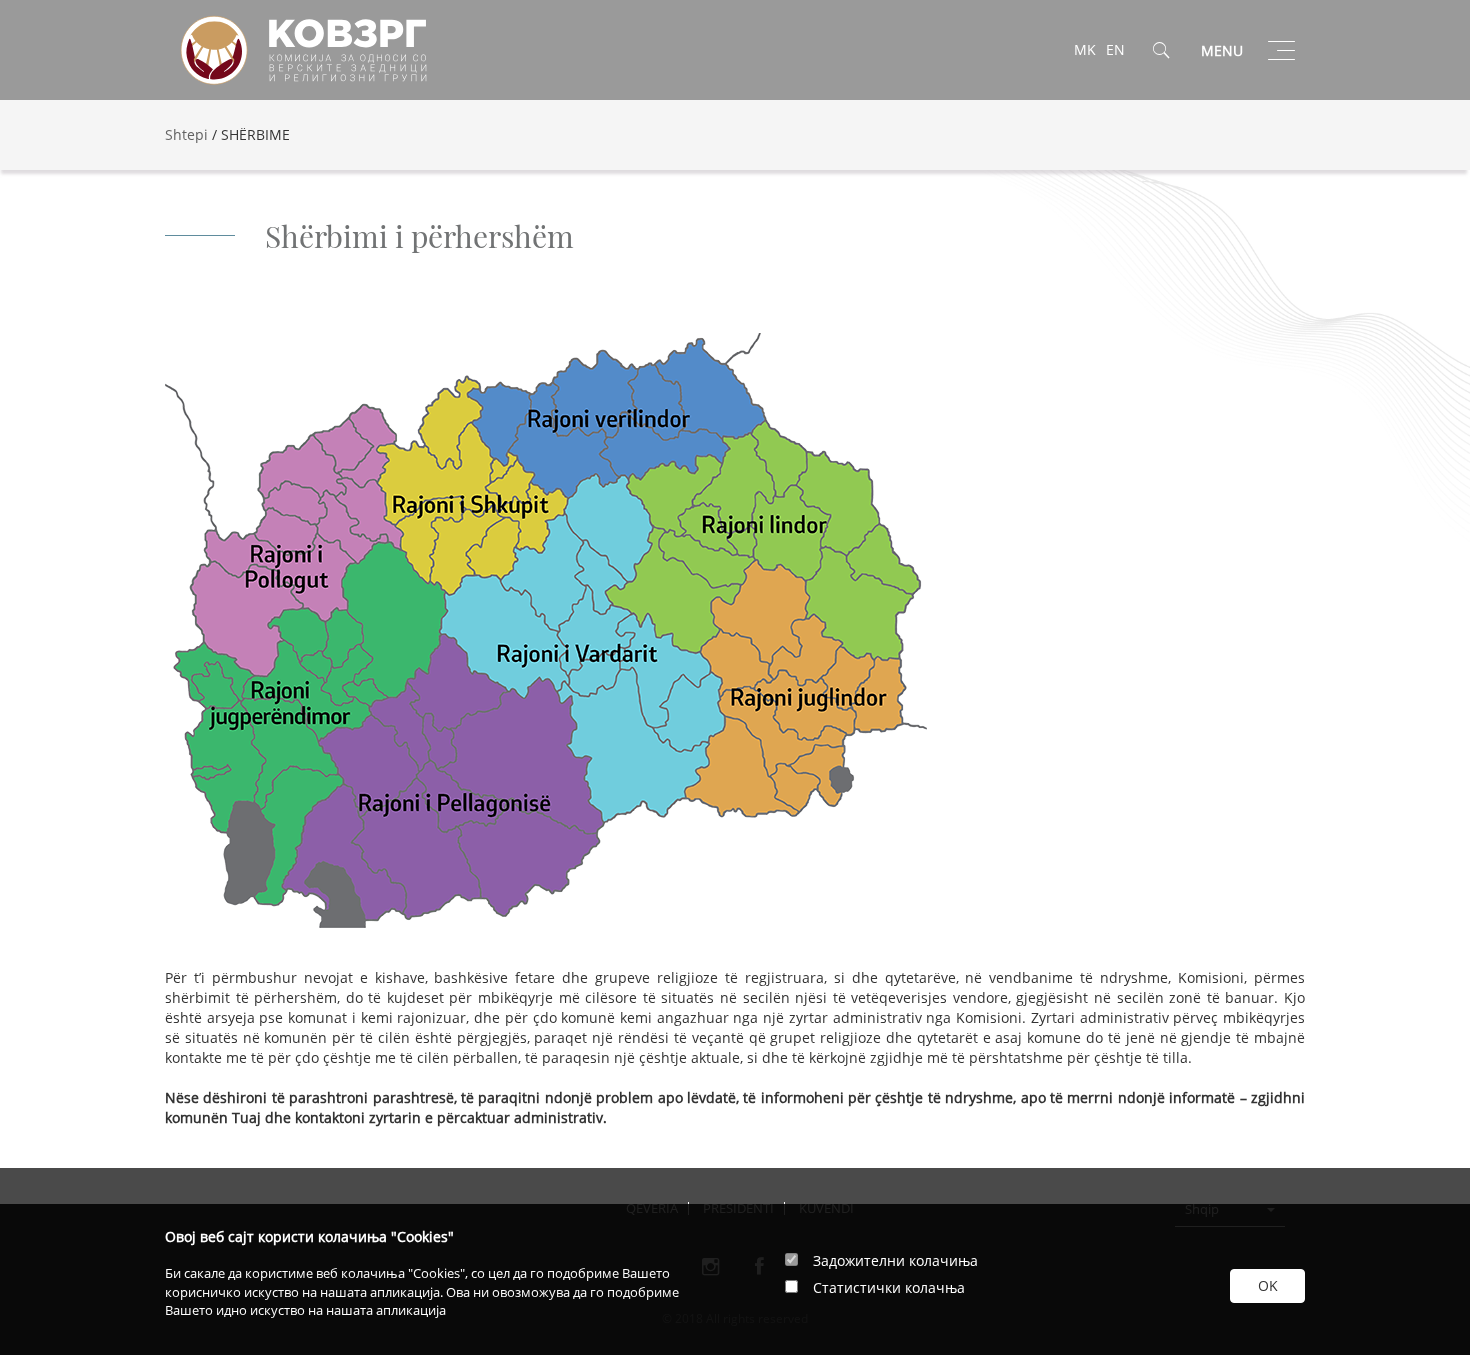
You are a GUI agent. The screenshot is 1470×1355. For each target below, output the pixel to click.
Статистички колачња (889, 1287)
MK (1085, 49)
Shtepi (186, 134)
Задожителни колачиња (895, 1260)
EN (1115, 49)
